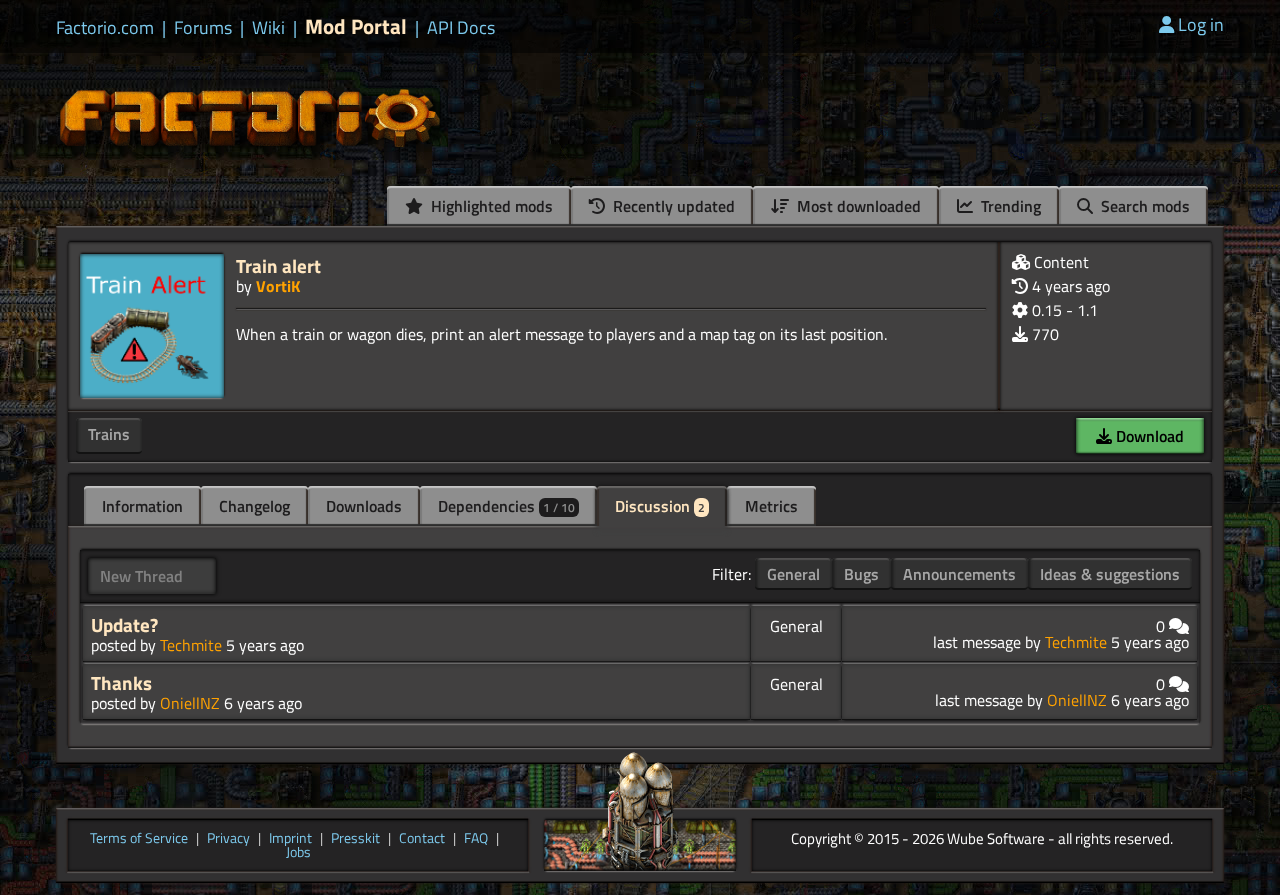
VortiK (278, 286)
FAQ (476, 839)
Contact (422, 839)
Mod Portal (356, 26)
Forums (203, 28)
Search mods (1143, 206)
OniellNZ (190, 703)
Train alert (278, 265)
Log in (1201, 24)
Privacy (228, 839)
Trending (1009, 206)
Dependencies (506, 506)
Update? (124, 625)
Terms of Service (139, 839)
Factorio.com (105, 28)
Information (142, 506)
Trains (109, 434)
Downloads (364, 506)
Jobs (298, 853)
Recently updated (672, 206)
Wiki (268, 28)
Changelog (254, 506)
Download (1148, 436)
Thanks (121, 683)
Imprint (290, 839)
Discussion (660, 506)
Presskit (355, 839)
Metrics (771, 506)
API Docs (461, 28)
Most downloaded (857, 206)
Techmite (191, 645)
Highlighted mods (490, 206)
